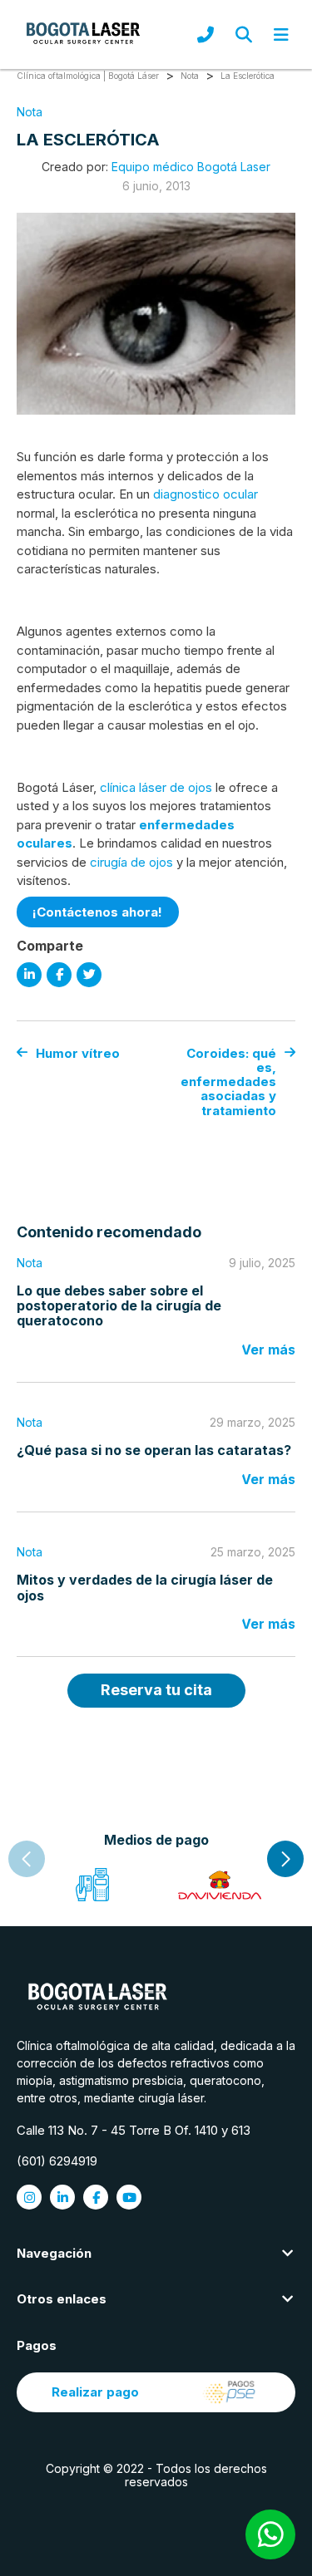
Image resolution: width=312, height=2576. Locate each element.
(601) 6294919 (57, 2161)
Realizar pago (95, 2392)
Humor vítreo (78, 1053)
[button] (285, 1859)
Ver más (268, 1349)
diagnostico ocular (206, 494)
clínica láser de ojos (156, 787)
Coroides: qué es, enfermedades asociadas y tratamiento (228, 1082)
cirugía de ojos (131, 862)
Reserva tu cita (156, 1690)
